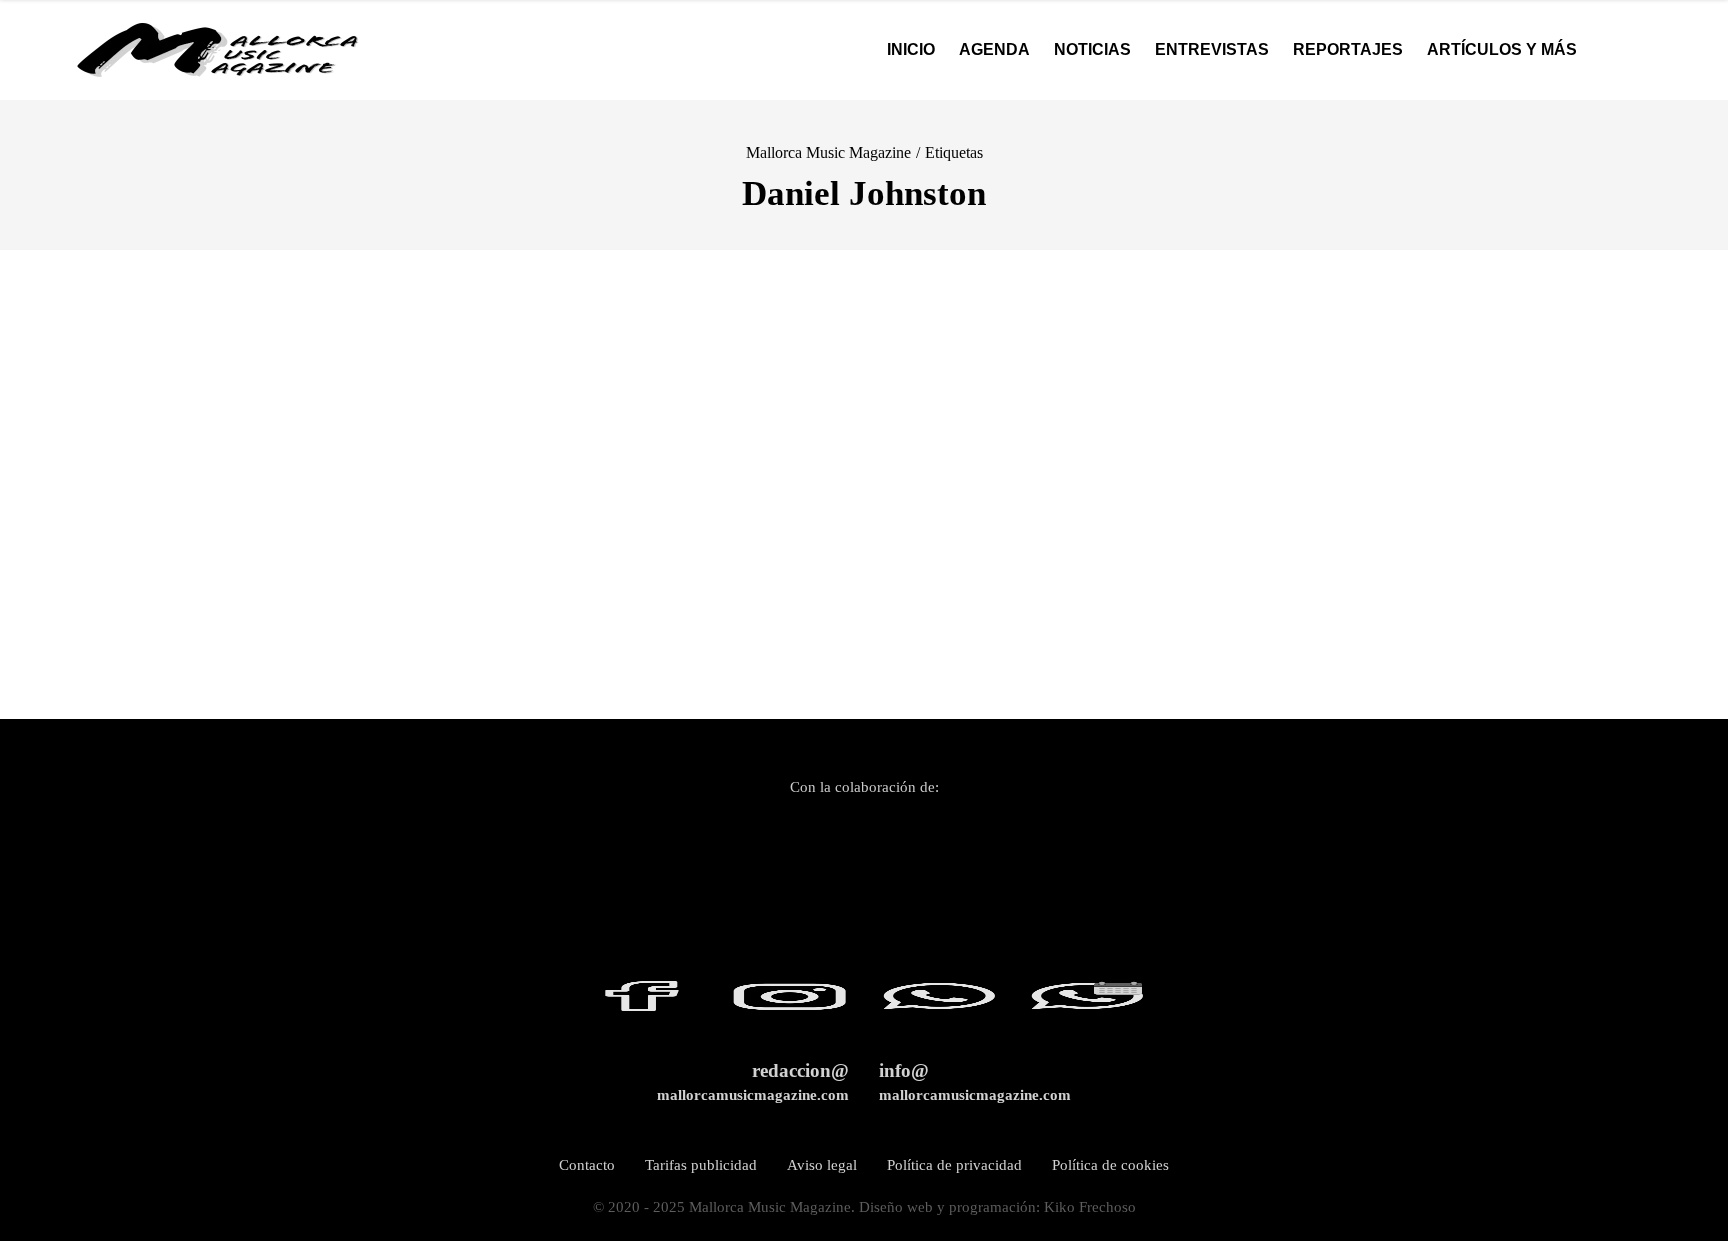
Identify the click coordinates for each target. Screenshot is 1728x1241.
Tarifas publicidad (701, 1165)
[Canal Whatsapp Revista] (928, 1006)
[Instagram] (780, 1006)
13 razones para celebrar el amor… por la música (214, 658)
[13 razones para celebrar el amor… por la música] (216, 466)
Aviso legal (822, 1165)
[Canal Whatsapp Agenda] (1076, 1006)
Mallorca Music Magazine (828, 152)
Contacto (587, 1165)
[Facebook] (642, 1006)
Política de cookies (1110, 1165)
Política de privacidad (954, 1165)
